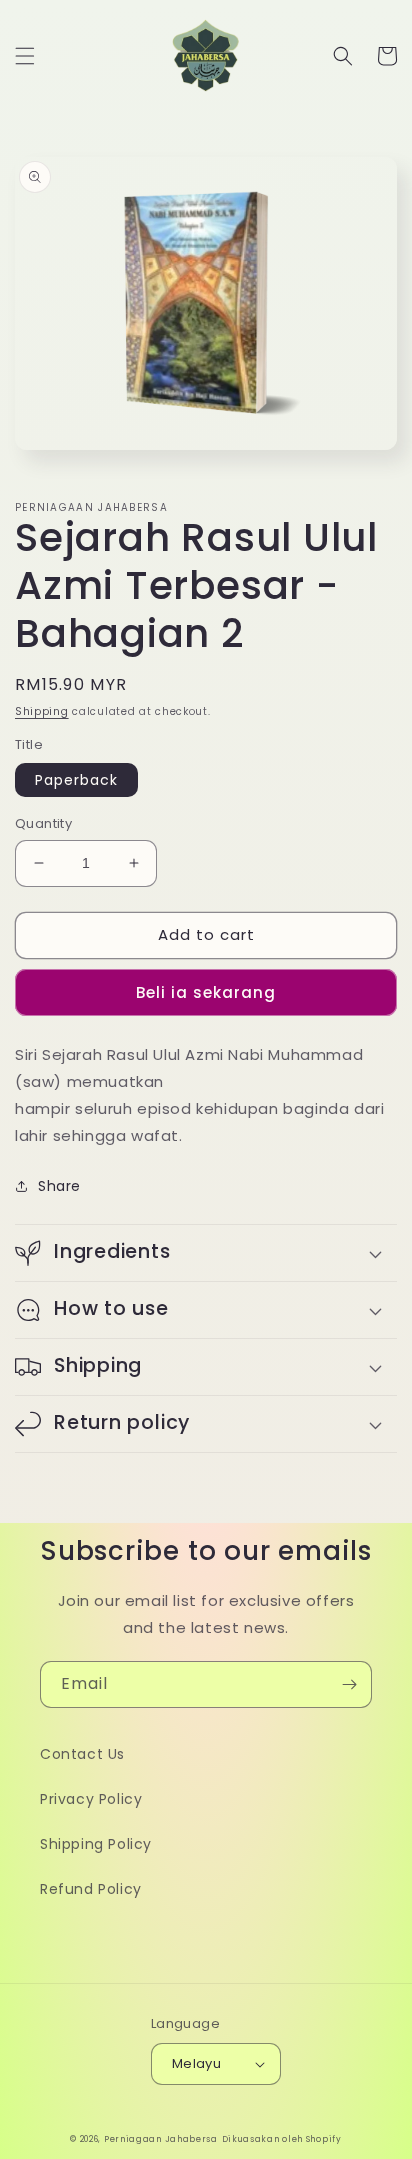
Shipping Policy (96, 1844)
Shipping (42, 711)
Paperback (76, 780)
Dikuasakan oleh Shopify (282, 2139)
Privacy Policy (91, 1799)
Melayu (196, 2063)
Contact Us (82, 1754)
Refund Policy (91, 1889)
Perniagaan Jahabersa (161, 2139)
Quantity (43, 823)
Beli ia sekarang (206, 992)
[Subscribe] (349, 1684)
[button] (25, 56)
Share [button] (59, 1186)
